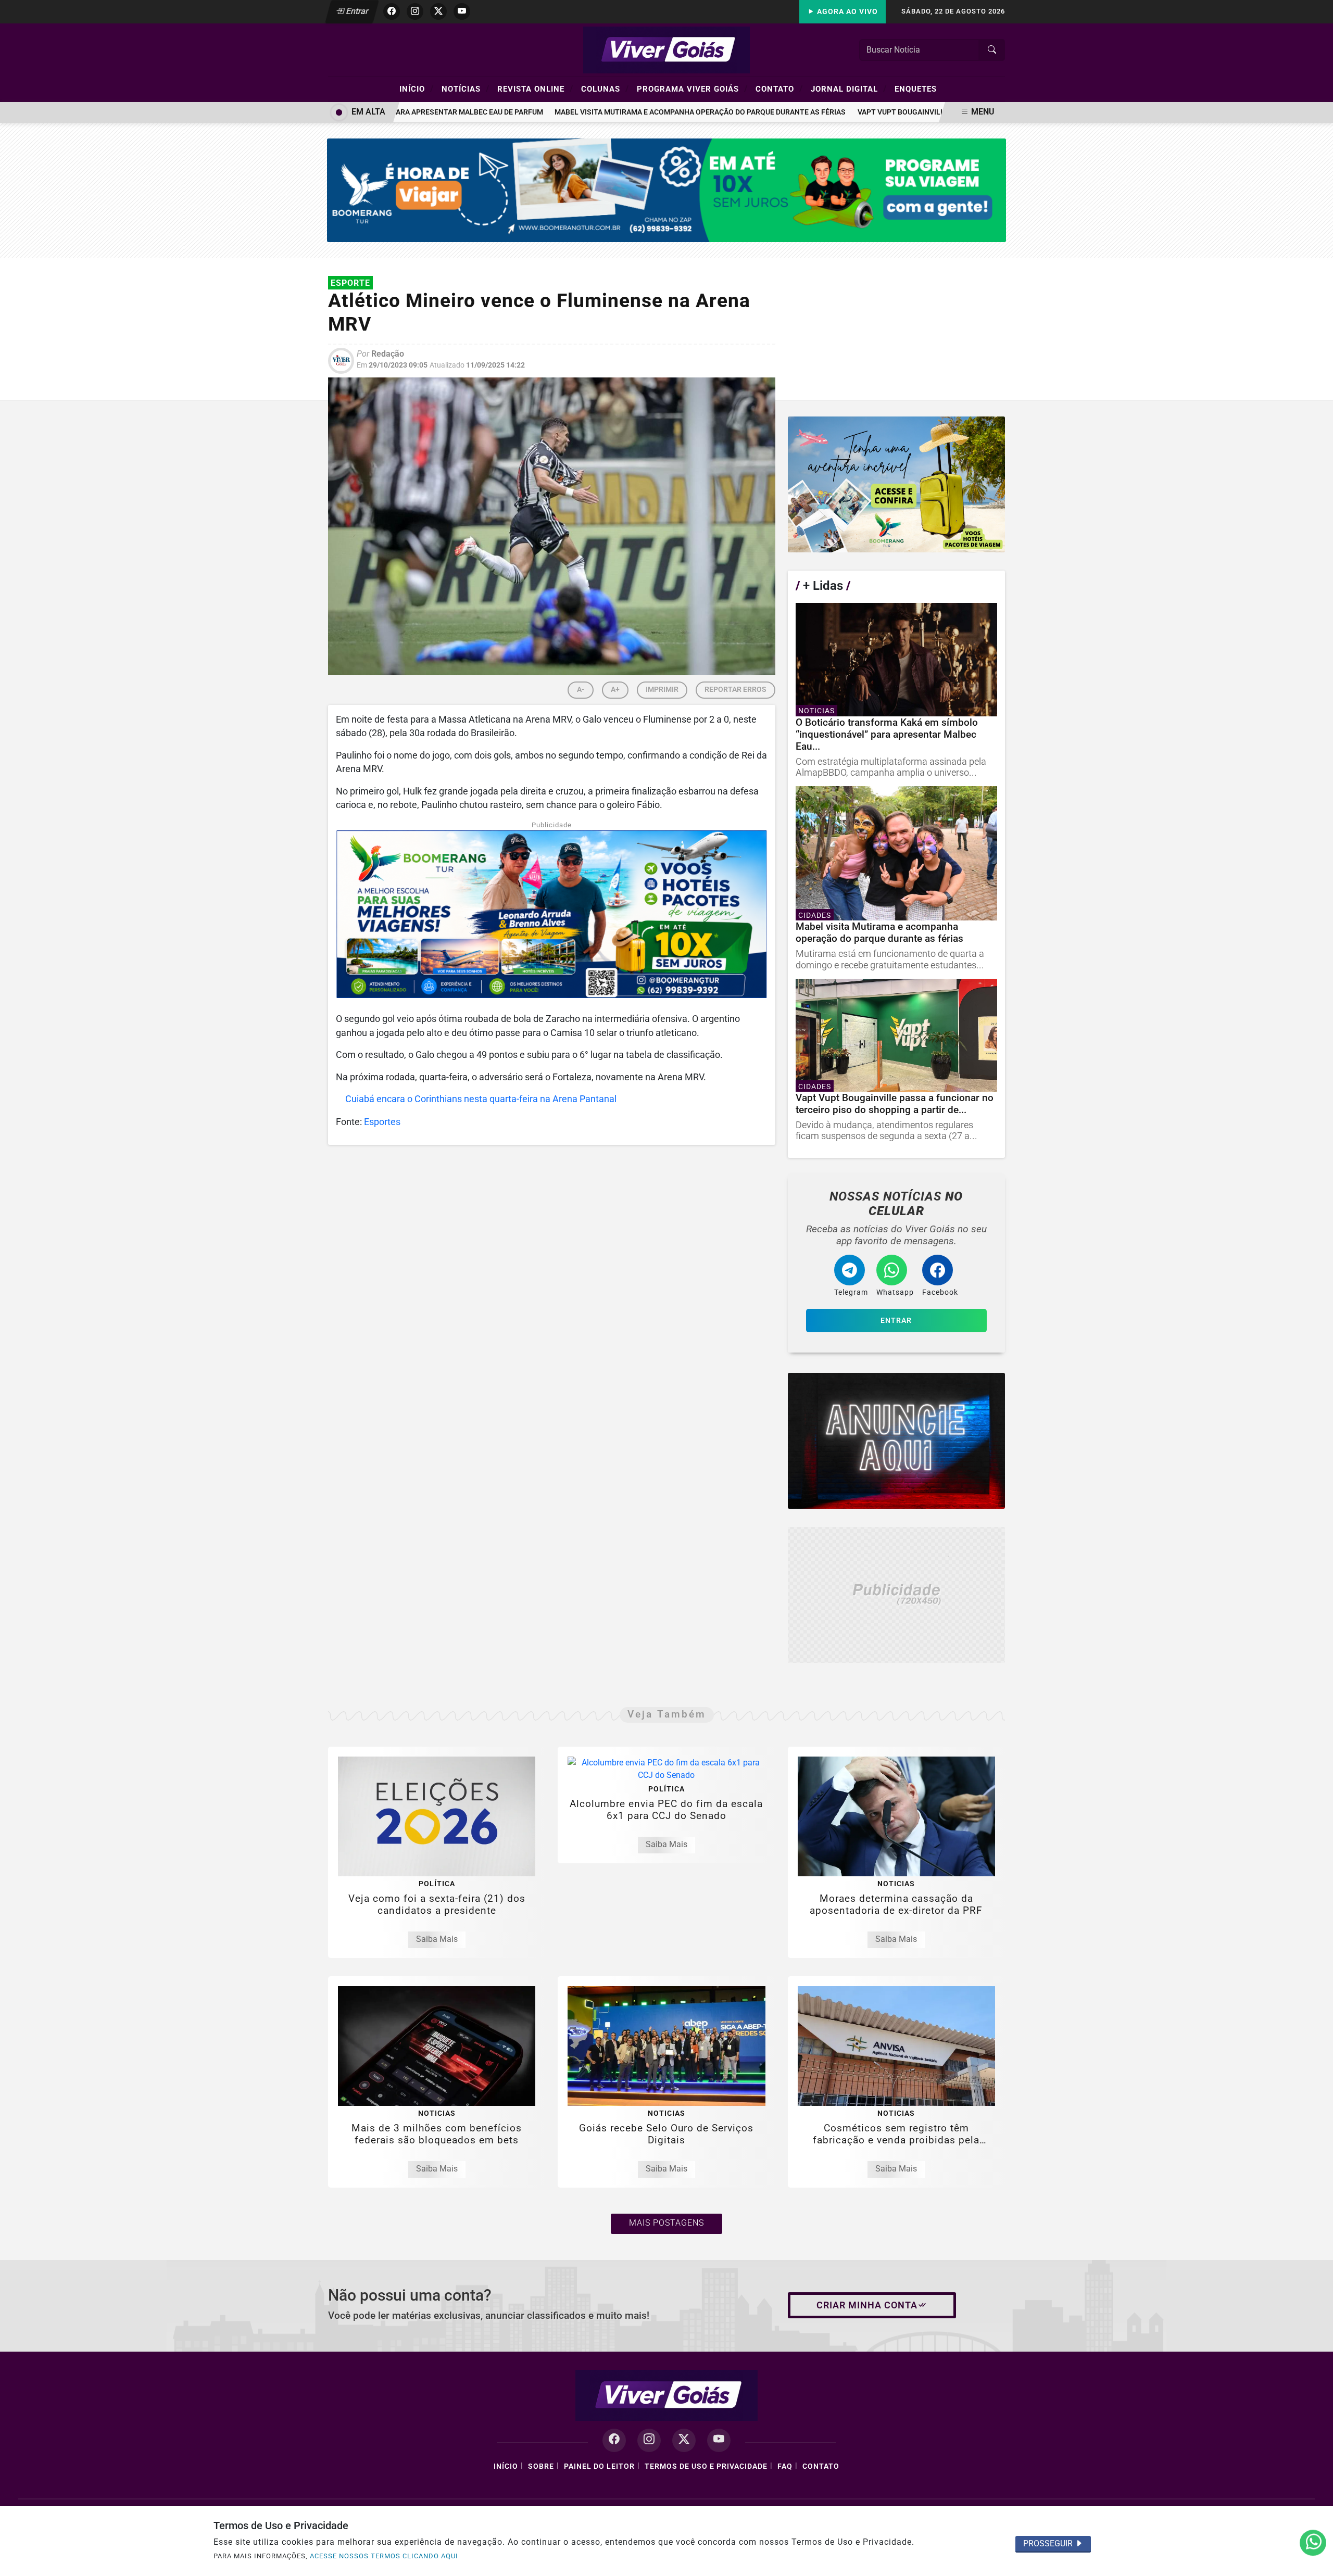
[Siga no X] (438, 11)
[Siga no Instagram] (415, 11)
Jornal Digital (849, 89)
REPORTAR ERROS (735, 690)
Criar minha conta (867, 2305)
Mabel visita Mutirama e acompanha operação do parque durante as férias (656, 112)
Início (417, 89)
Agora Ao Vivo (846, 12)
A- (581, 690)
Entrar (356, 11)
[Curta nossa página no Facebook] (614, 2440)
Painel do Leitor (599, 2466)
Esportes (382, 1122)
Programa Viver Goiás (692, 89)
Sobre (541, 2466)
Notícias (466, 89)
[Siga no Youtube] (462, 11)
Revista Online (535, 89)
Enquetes (916, 89)
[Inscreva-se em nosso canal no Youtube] (719, 2440)
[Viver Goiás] (666, 49)
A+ (615, 690)
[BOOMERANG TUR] (667, 190)
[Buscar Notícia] (992, 50)
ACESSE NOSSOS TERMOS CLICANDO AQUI (384, 2556)
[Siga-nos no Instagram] (649, 2440)
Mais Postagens (666, 2223)
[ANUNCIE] (896, 1441)
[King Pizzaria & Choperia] (896, 1595)
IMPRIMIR (662, 690)
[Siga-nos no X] (684, 2440)
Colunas (605, 89)
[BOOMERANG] (896, 484)
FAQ (785, 2466)
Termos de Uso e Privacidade (706, 2466)
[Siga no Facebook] (392, 11)
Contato (779, 89)
